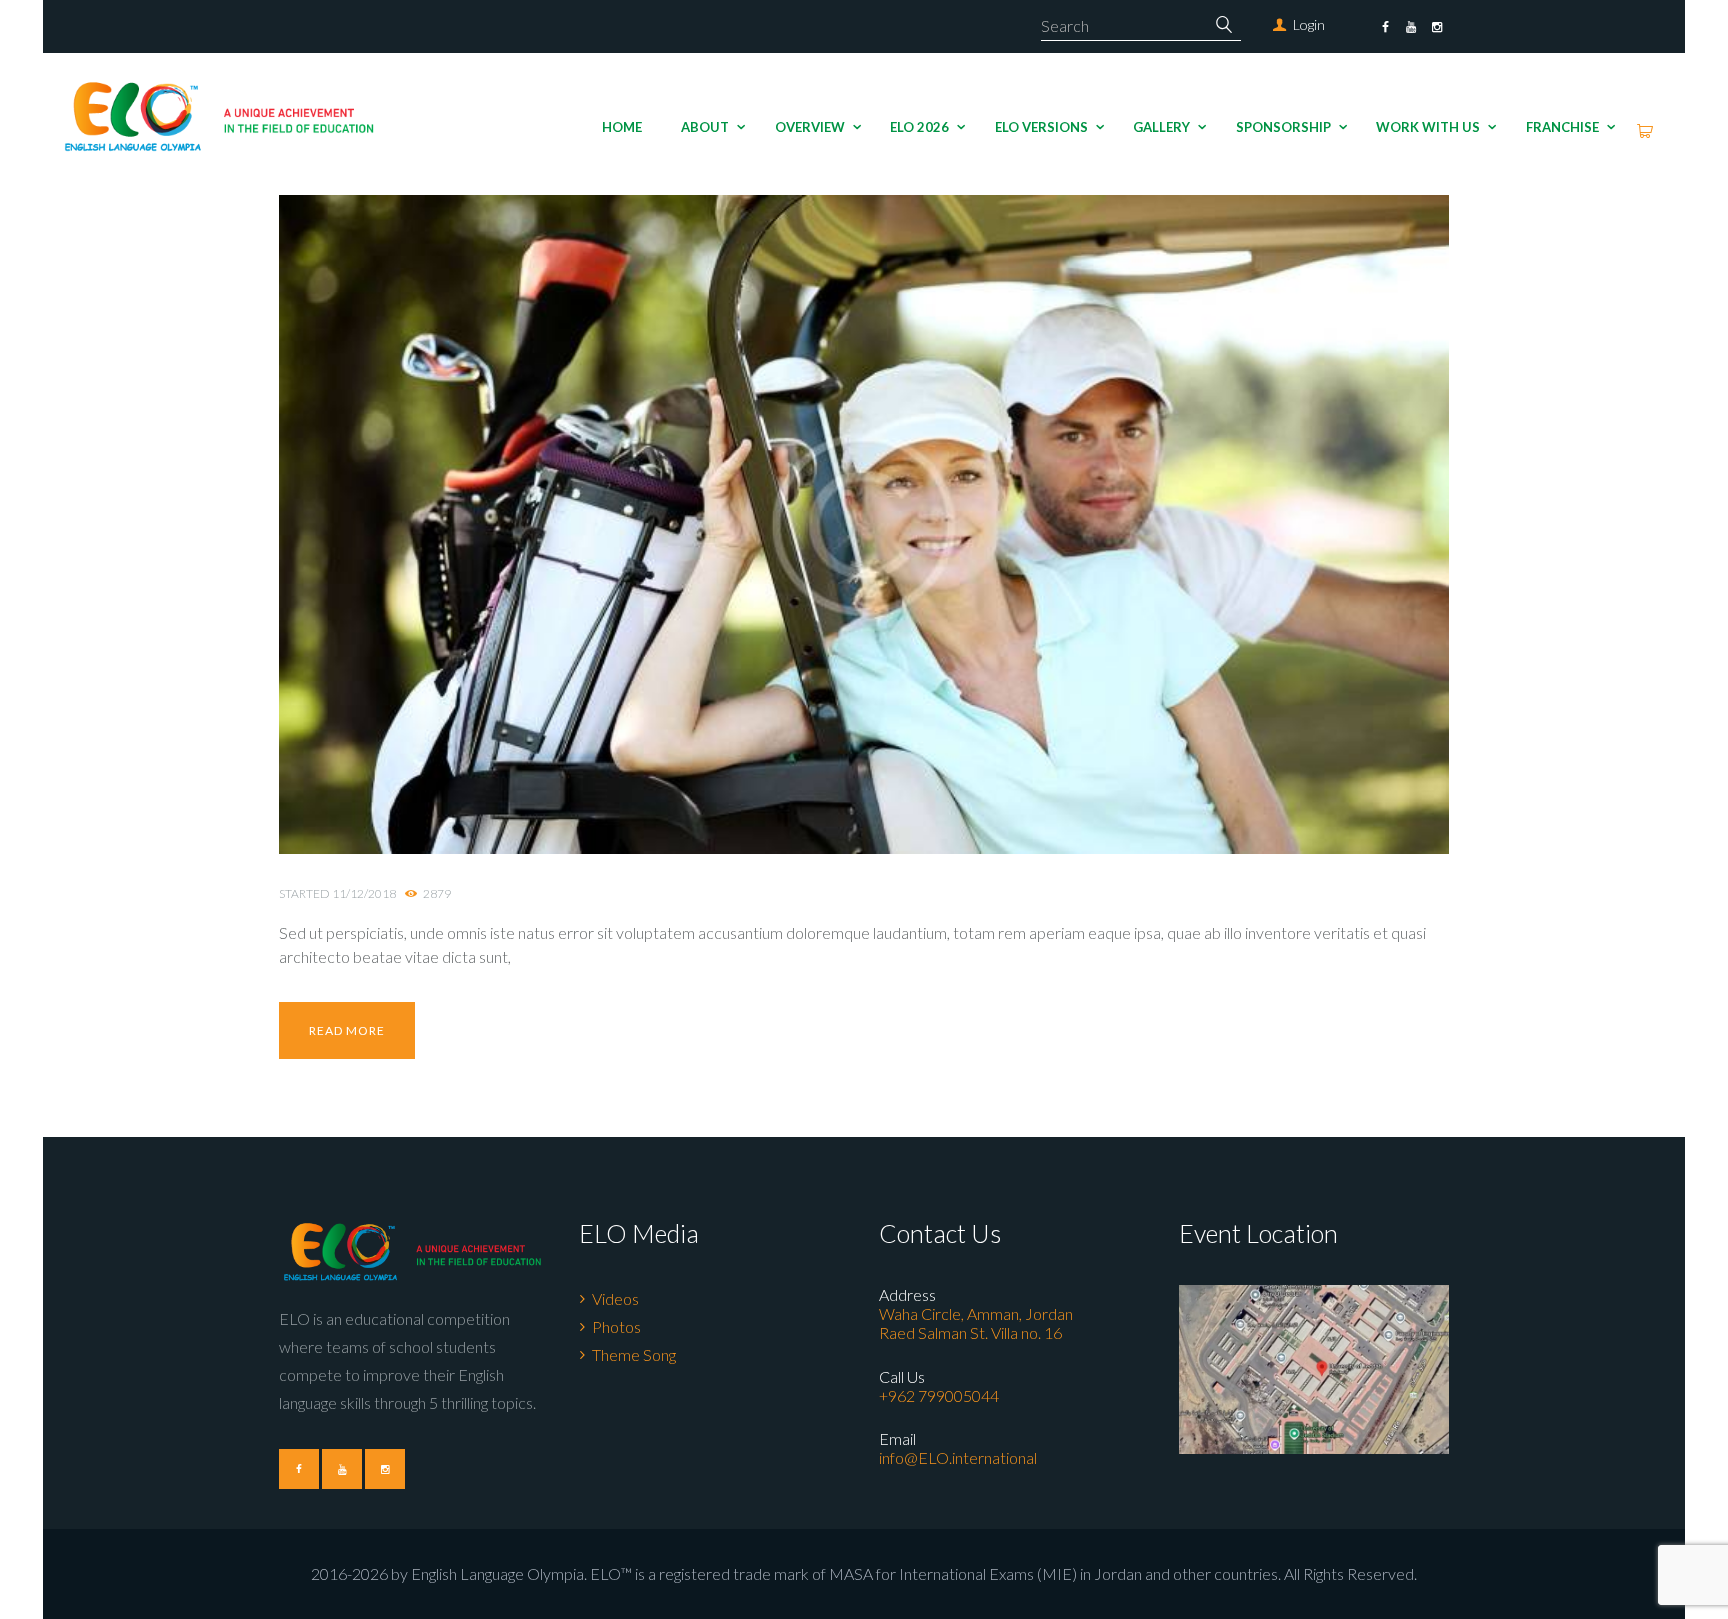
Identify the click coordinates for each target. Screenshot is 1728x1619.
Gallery (1161, 127)
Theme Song (634, 1354)
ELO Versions (1041, 127)
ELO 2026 (919, 127)
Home (622, 127)
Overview (810, 127)
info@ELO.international (958, 1457)
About (705, 127)
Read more (347, 1030)
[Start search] (1225, 24)
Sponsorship (1283, 127)
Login (1309, 24)
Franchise (1562, 127)
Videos (615, 1298)
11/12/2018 (364, 893)
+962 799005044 (939, 1395)
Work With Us (1428, 127)
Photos (616, 1326)
